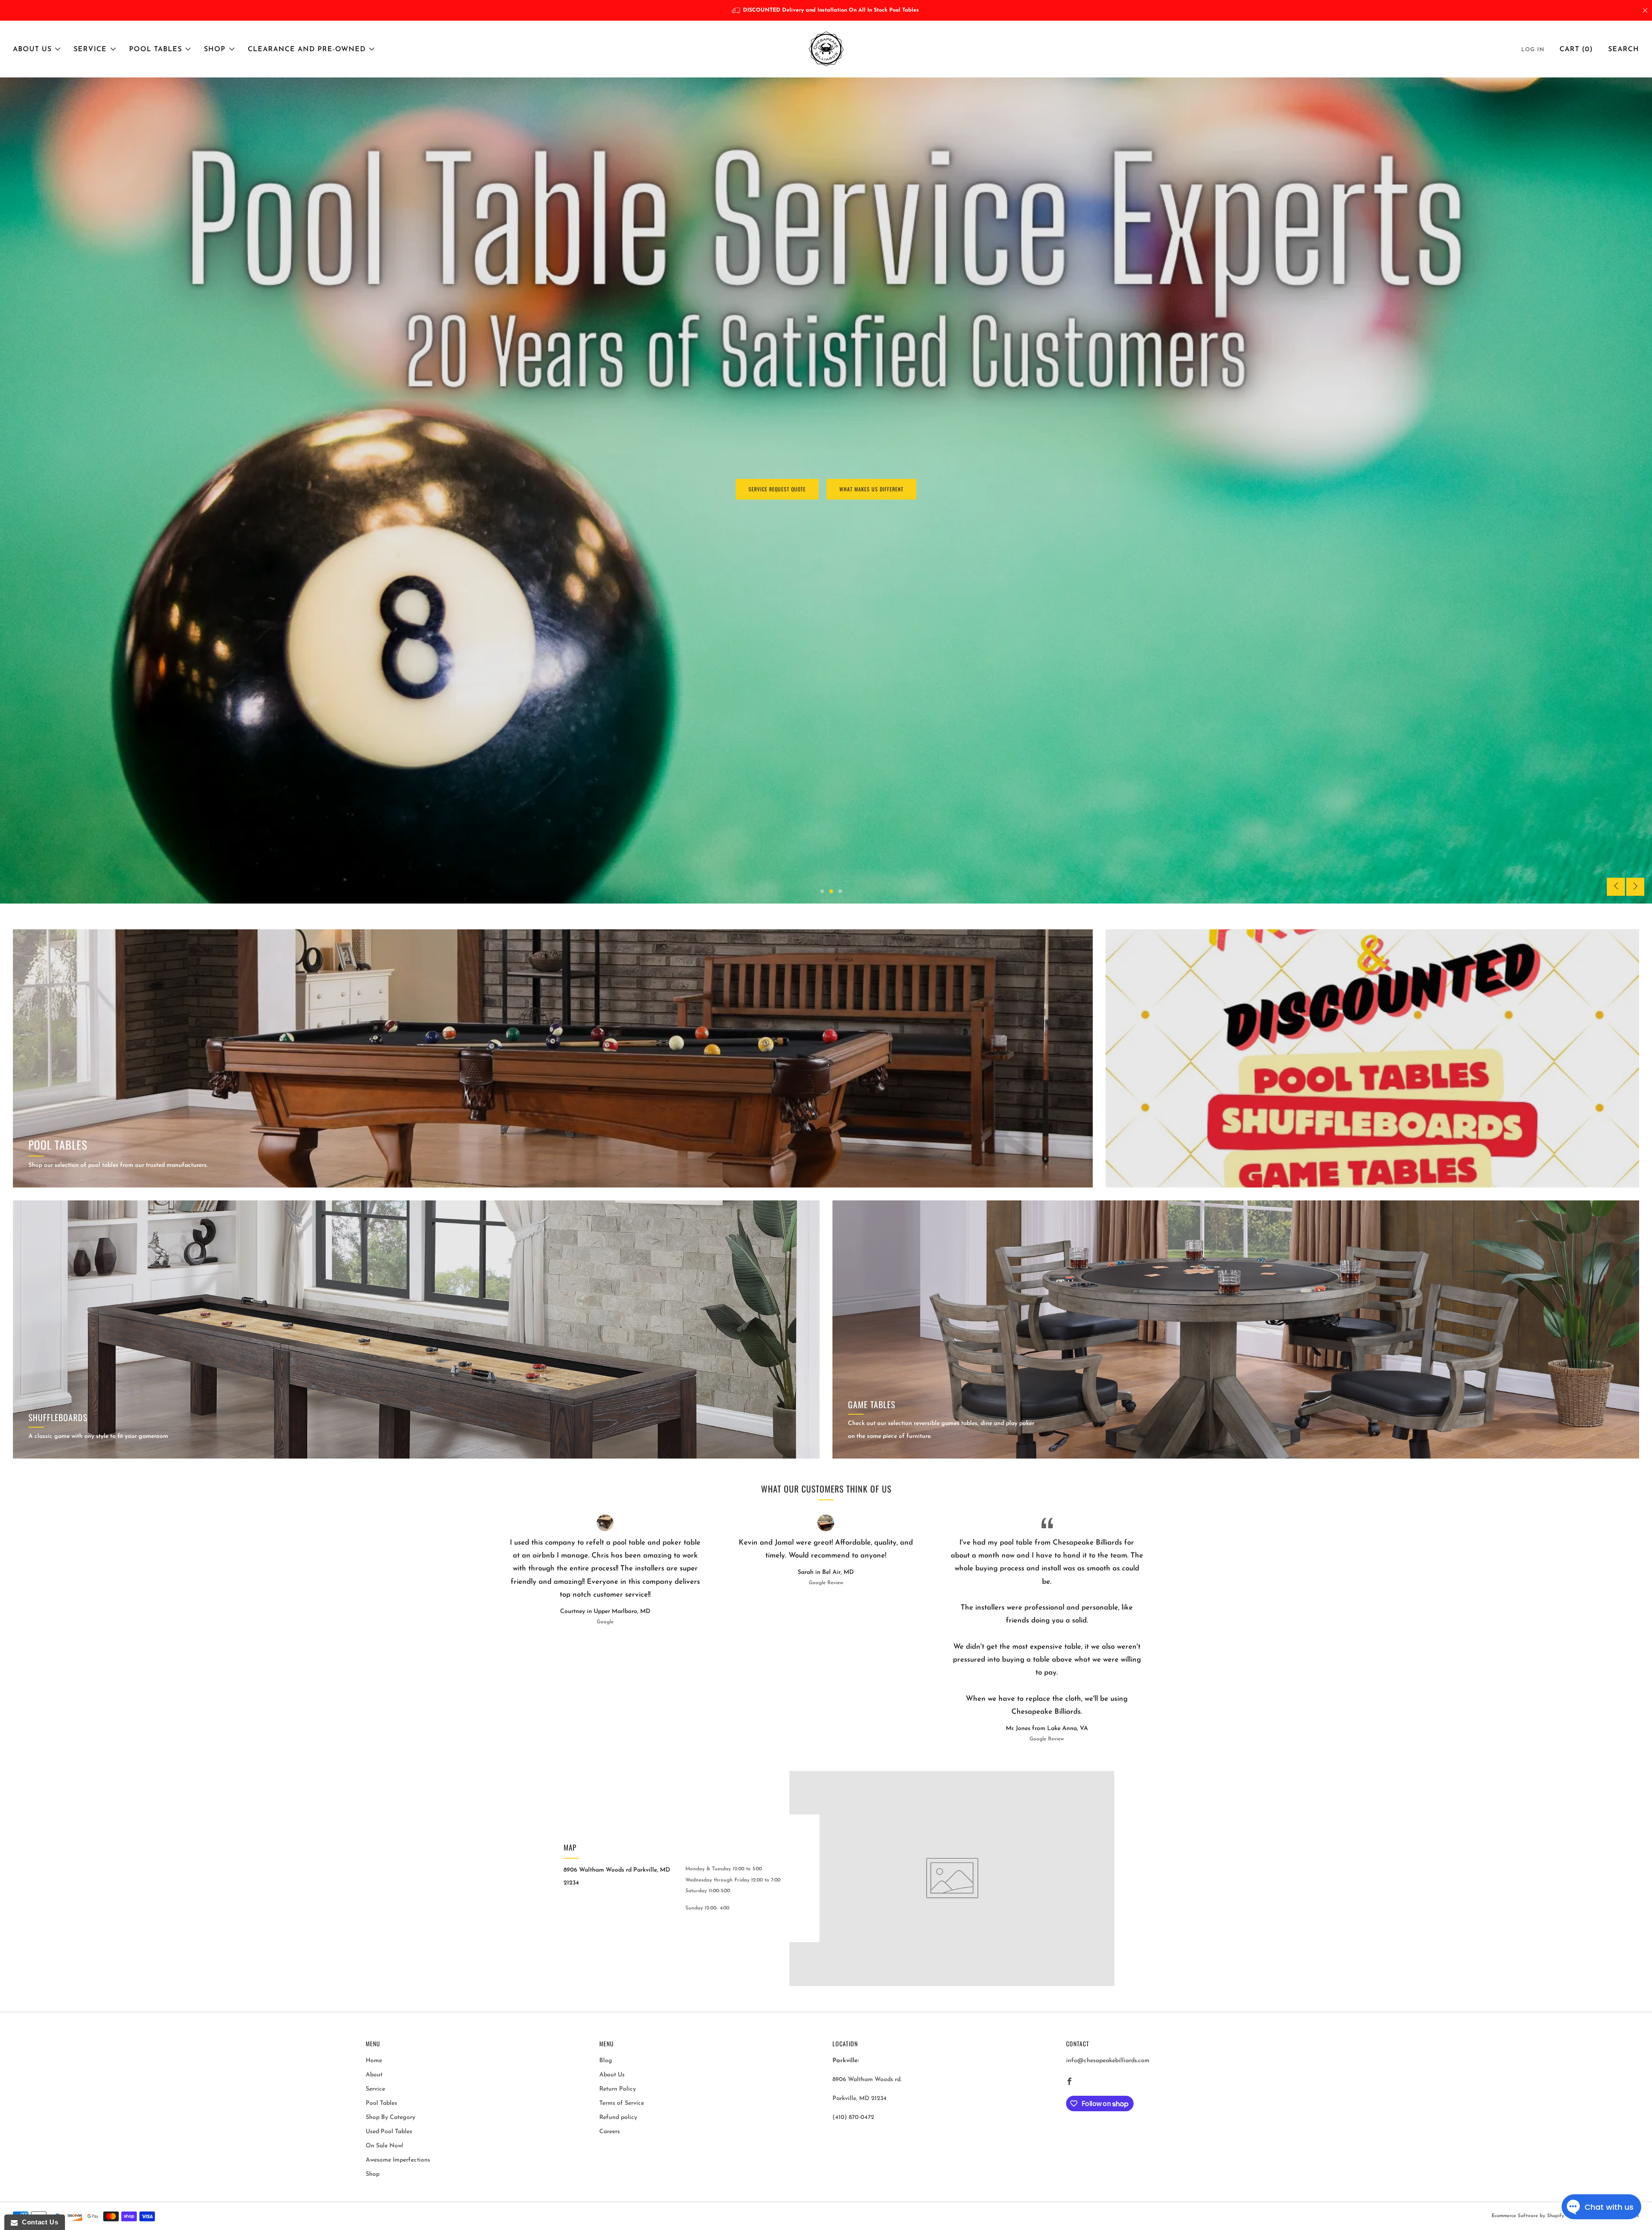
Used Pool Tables (389, 2132)
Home (374, 2061)
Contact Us (38, 2222)
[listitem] (826, 10)
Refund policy (618, 2117)
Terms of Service (622, 2103)
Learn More (43, 510)
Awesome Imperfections (398, 2160)
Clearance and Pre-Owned (307, 49)
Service (90, 49)
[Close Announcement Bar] (1645, 10)
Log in (1533, 50)
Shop (215, 49)
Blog (606, 2061)
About (374, 2075)
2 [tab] (831, 891)
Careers (610, 2132)
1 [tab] (822, 891)
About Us (32, 49)
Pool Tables (156, 49)
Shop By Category (390, 2117)
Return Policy (618, 2089)
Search (1624, 49)
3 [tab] (840, 891)
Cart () (1576, 49)
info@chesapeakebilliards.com (1108, 2061)
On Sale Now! (384, 2146)
